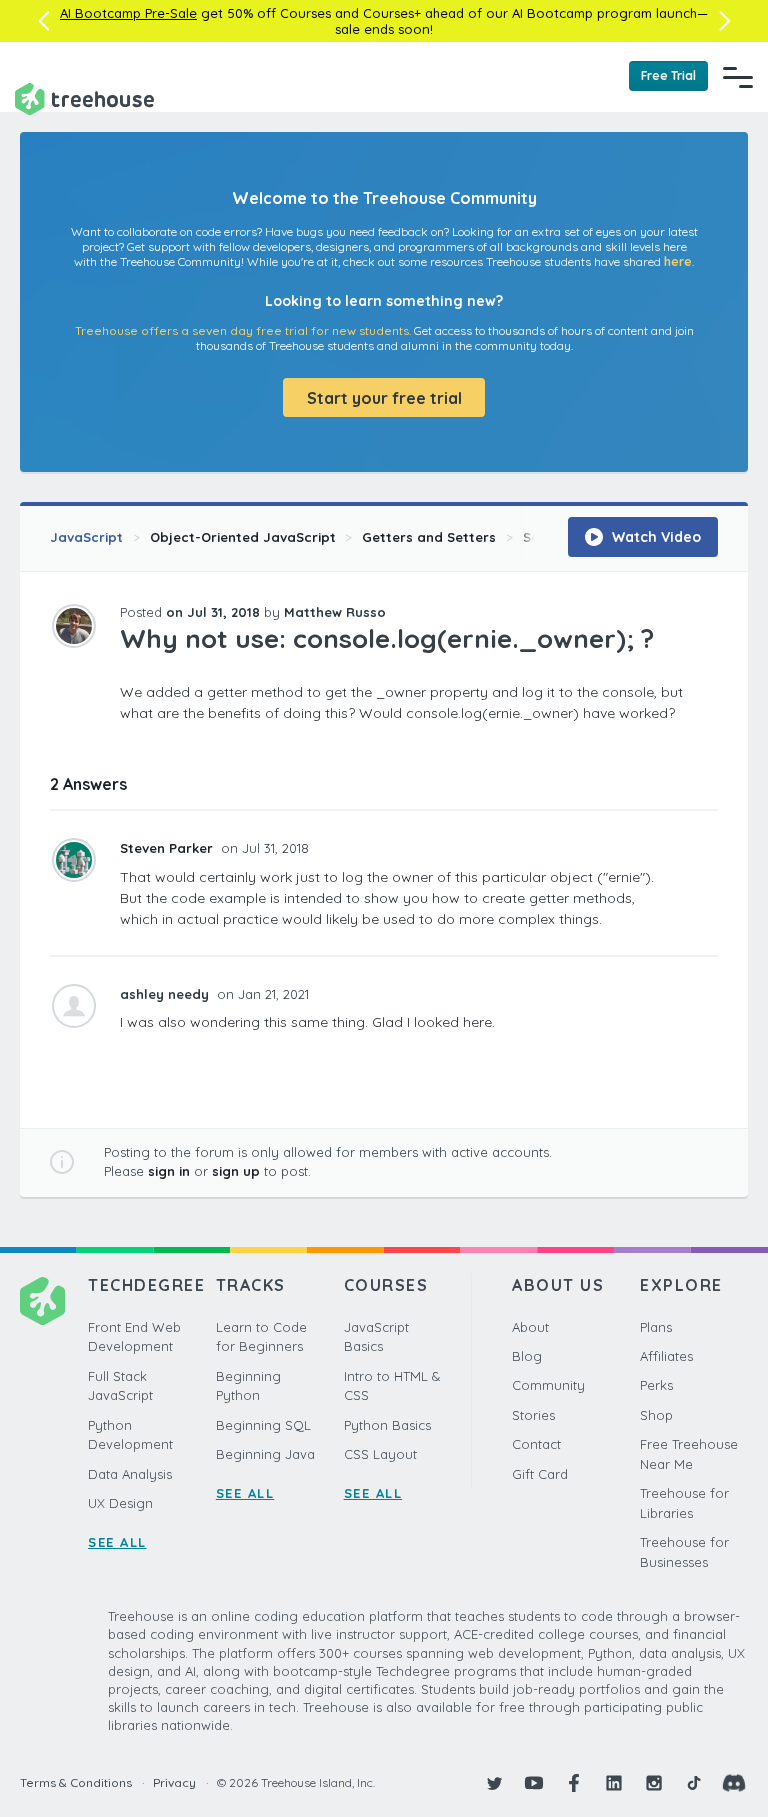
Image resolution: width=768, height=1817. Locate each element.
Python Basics (387, 1425)
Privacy (174, 1782)
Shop (656, 1415)
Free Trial (668, 75)
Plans (656, 1327)
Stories (533, 1415)
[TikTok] (694, 1783)
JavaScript (86, 537)
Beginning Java (265, 1454)
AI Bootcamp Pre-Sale (128, 13)
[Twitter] (494, 1783)
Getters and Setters (429, 537)
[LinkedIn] (614, 1783)
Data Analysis (130, 1474)
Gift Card (540, 1474)
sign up (236, 1171)
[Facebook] (574, 1783)
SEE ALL (117, 1542)
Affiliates (666, 1356)
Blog (527, 1356)
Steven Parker (168, 848)
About (530, 1327)
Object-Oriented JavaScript (243, 537)
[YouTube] (534, 1783)
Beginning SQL (263, 1425)
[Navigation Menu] (738, 77)
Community (548, 1385)
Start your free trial (384, 398)
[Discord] (734, 1783)
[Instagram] (654, 1783)
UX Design (120, 1503)
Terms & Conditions (76, 1782)
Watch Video (654, 537)
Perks (656, 1385)
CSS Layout (380, 1454)
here (678, 261)
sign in (169, 1171)
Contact (536, 1444)
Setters (547, 537)
